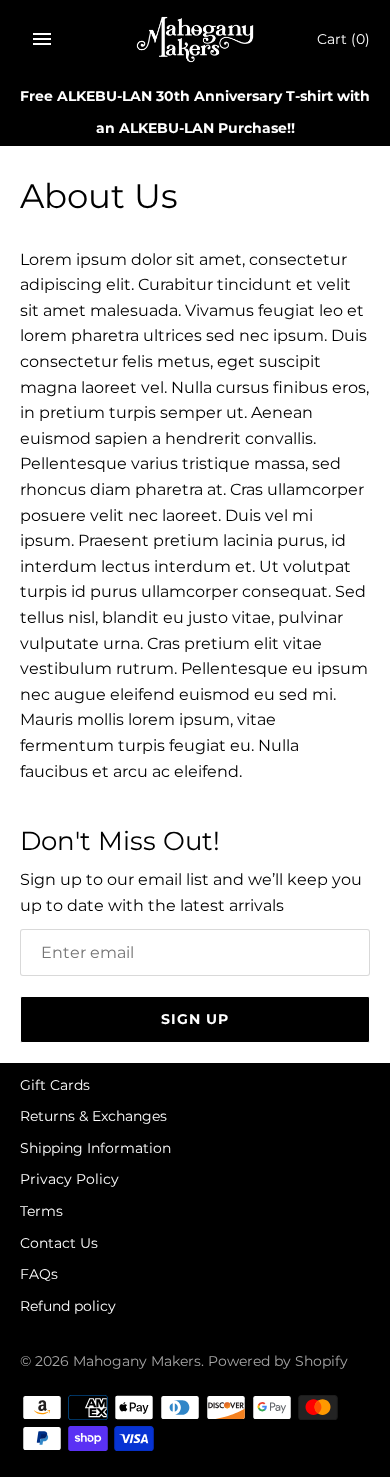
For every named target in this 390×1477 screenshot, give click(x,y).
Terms (41, 1211)
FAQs (39, 1274)
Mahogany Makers (137, 1361)
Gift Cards (55, 1085)
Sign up (195, 1019)
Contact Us (59, 1243)
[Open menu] (42, 39)
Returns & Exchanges (93, 1116)
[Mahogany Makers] (195, 39)
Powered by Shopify (278, 1361)
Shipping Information (95, 1148)
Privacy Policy (69, 1179)
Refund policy (68, 1306)
